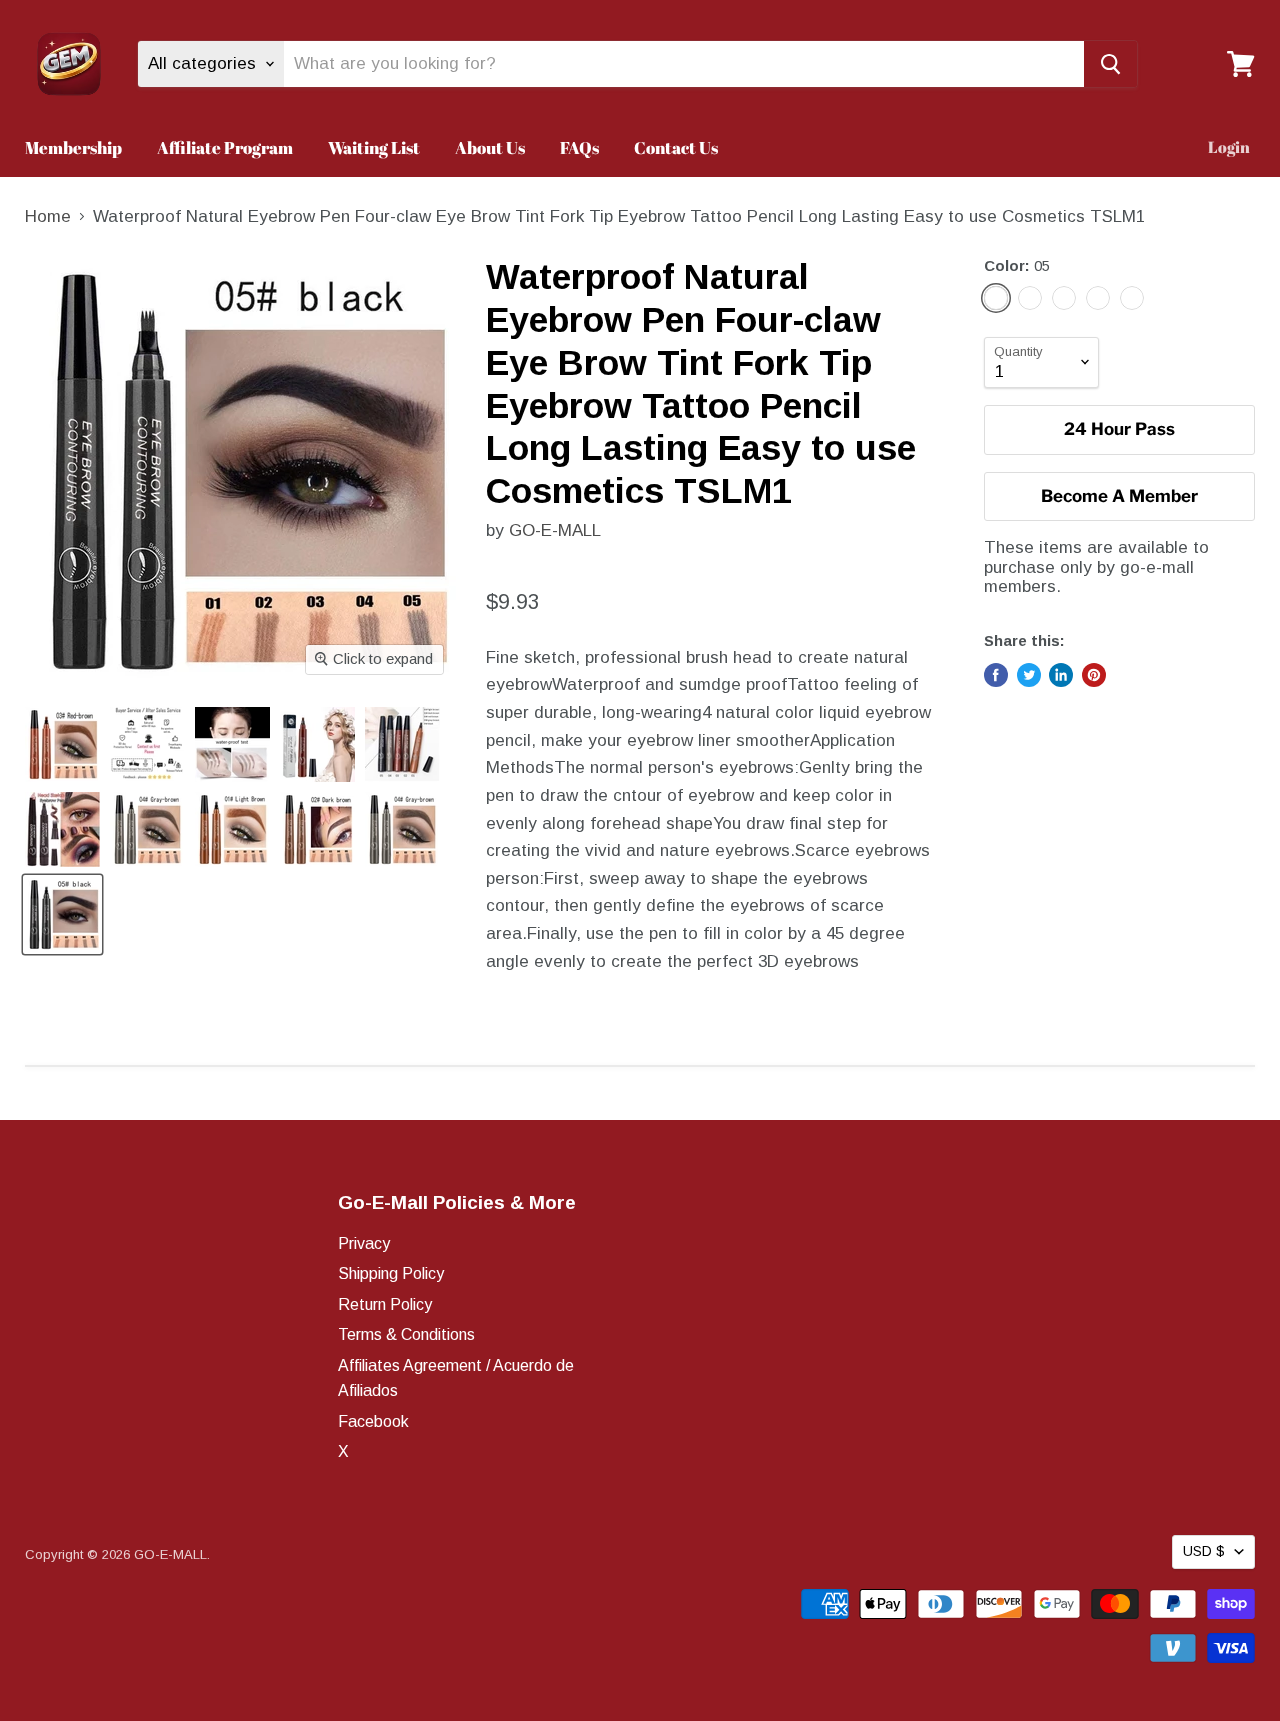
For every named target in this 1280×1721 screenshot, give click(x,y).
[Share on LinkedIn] (1061, 675)
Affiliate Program (225, 147)
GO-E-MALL (555, 530)
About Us (490, 147)
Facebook (373, 1421)
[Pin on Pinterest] (1094, 675)
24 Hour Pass (1119, 429)
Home (48, 216)
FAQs (579, 147)
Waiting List (374, 147)
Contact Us (676, 147)
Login (1229, 147)
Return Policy (385, 1304)
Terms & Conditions (406, 1334)
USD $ (1204, 1551)
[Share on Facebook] (996, 675)
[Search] (1110, 64)
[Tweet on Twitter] (1029, 675)
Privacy (364, 1243)
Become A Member (1119, 496)
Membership (73, 147)
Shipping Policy (391, 1273)
